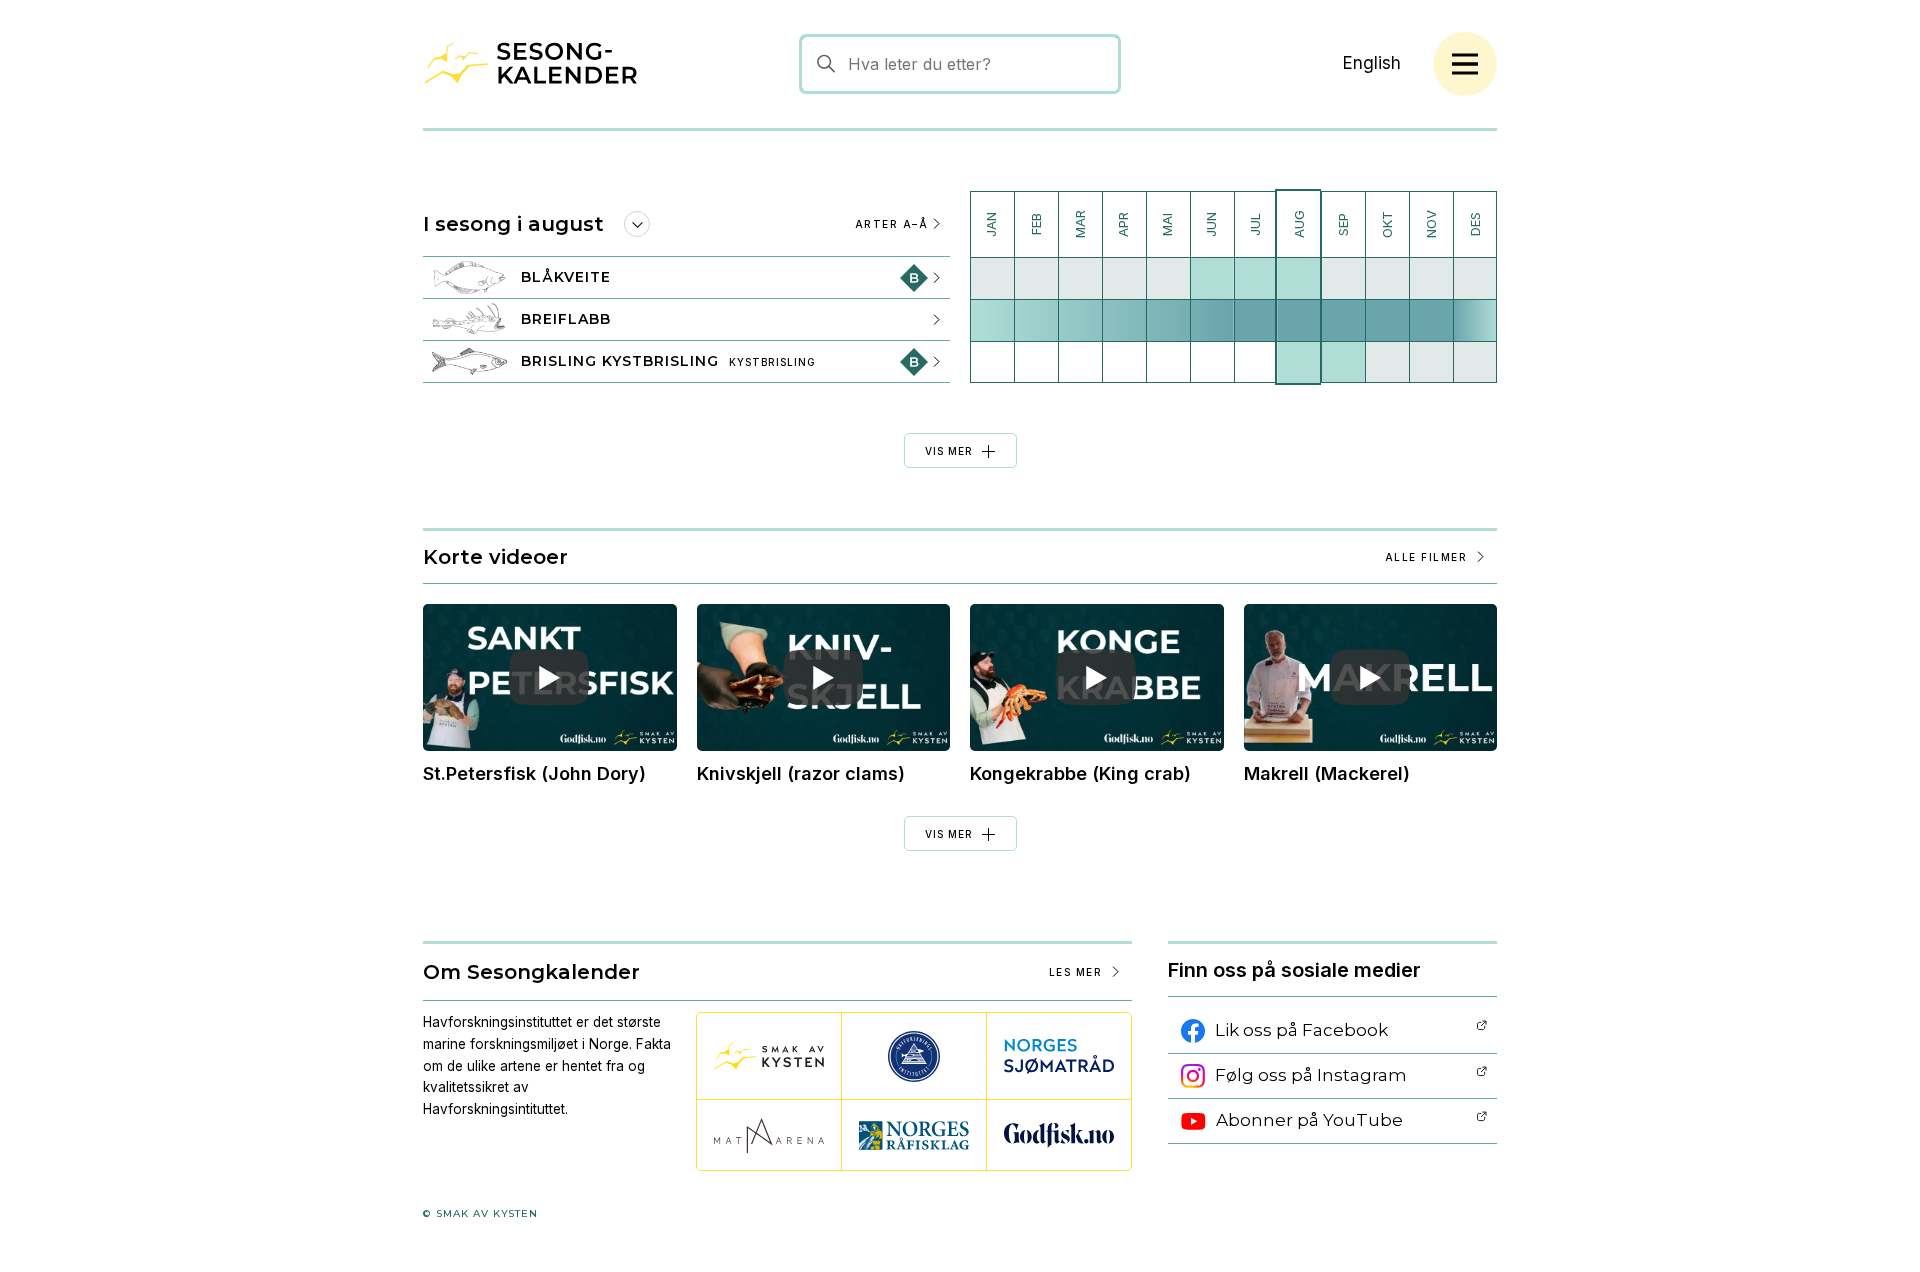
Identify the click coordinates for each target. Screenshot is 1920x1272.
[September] (1343, 287)
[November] (1431, 287)
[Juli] (1256, 287)
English (1372, 63)
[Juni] (1212, 287)
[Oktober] (1387, 287)
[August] (1298, 287)
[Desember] (1475, 287)
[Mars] (1080, 287)
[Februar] (1036, 287)
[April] (1124, 287)
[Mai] (1168, 287)
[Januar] (992, 287)
